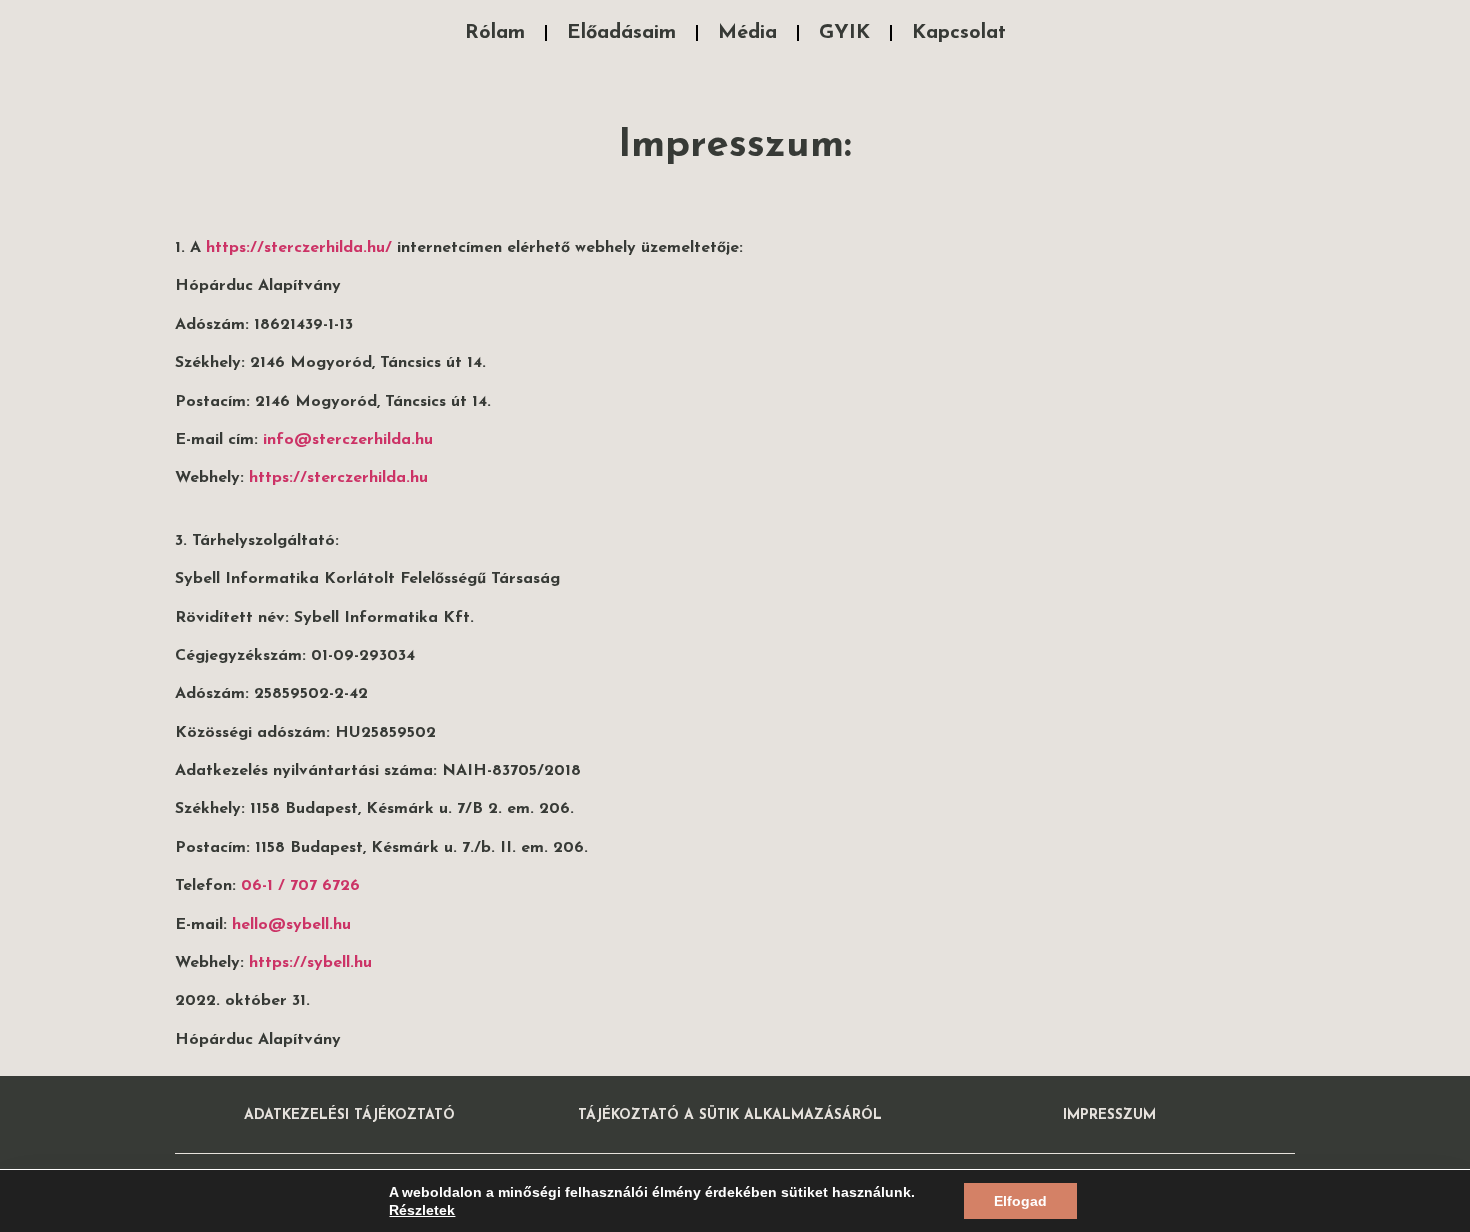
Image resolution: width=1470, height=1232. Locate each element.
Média (747, 33)
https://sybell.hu (310, 963)
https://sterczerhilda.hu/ (299, 248)
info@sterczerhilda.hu (348, 440)
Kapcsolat (959, 33)
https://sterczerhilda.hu (338, 478)
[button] (349, 1115)
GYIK (844, 33)
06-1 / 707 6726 (300, 886)
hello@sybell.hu (291, 925)
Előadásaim (621, 33)
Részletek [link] (422, 1210)
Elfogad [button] (1020, 1201)
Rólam (495, 33)
